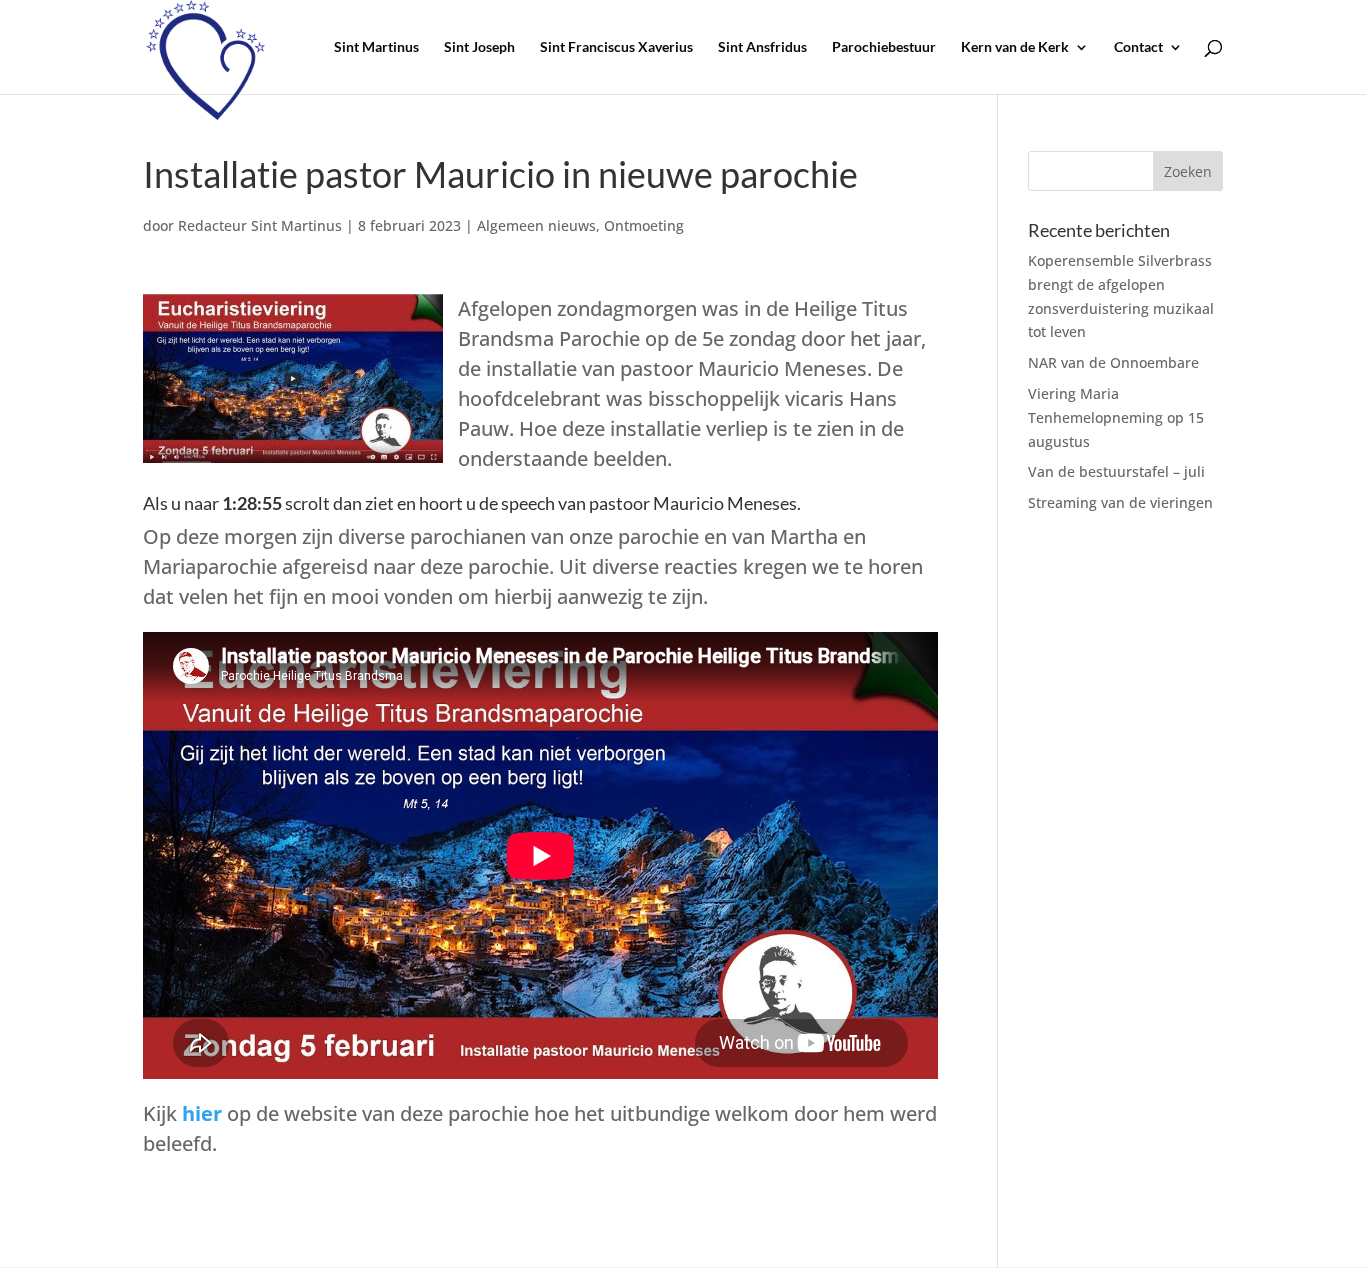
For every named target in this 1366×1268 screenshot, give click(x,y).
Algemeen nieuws (536, 225)
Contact (1138, 47)
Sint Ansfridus (762, 47)
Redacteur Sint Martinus (260, 225)
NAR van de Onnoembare (1113, 362)
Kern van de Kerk (1015, 47)
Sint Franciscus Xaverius (616, 47)
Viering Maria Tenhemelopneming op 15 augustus (1116, 417)
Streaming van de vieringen (1120, 502)
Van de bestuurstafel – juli (1116, 471)
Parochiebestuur (884, 47)
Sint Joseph (479, 47)
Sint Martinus (376, 47)
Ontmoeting (644, 225)
